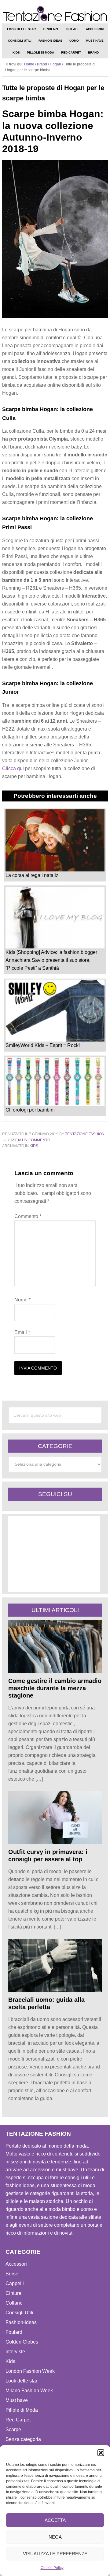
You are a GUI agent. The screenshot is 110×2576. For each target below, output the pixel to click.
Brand (42, 64)
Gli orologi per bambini (30, 1110)
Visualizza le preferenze (55, 2554)
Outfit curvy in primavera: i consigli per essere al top (48, 1855)
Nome (22, 1300)
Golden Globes (22, 2342)
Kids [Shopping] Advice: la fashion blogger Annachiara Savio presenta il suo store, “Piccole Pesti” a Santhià (51, 960)
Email (22, 1332)
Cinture (13, 2293)
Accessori (16, 2264)
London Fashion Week (30, 2371)
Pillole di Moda (22, 2410)
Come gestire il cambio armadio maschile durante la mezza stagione (55, 1688)
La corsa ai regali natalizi (33, 875)
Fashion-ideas (21, 2322)
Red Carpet (18, 2420)
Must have (17, 2400)
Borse (12, 2274)
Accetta (55, 2520)
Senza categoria (23, 2439)
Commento (28, 1216)
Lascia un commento (29, 1140)
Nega (55, 2537)
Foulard (14, 2332)
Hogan (55, 64)
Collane (14, 2303)
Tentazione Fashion (55, 14)
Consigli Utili (19, 2313)
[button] (101, 2453)
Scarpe (13, 2429)
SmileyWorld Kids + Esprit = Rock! (43, 1045)
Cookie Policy (52, 2568)
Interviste (15, 2352)
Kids (34, 1146)
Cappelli (15, 2283)
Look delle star (21, 2381)
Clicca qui (13, 768)
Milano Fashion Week (29, 2391)
